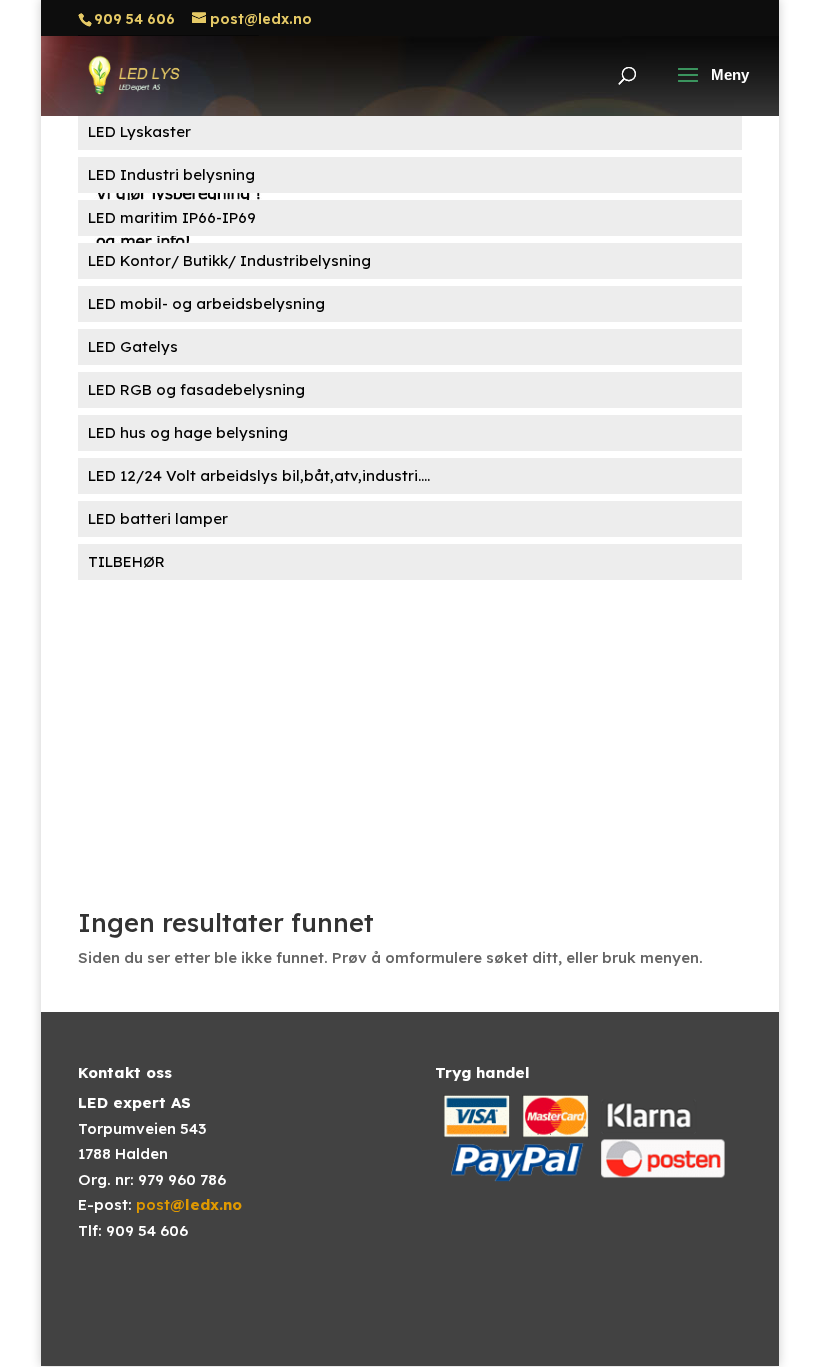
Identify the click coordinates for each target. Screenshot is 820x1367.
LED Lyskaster (139, 131)
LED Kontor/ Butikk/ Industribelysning (229, 260)
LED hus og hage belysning (188, 432)
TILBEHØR (126, 561)
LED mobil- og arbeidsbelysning (206, 303)
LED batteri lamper (158, 518)
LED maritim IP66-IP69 (172, 217)
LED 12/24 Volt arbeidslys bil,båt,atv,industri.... (259, 475)
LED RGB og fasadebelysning (196, 389)
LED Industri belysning (171, 174)
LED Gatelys (133, 346)
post (189, 1204)
